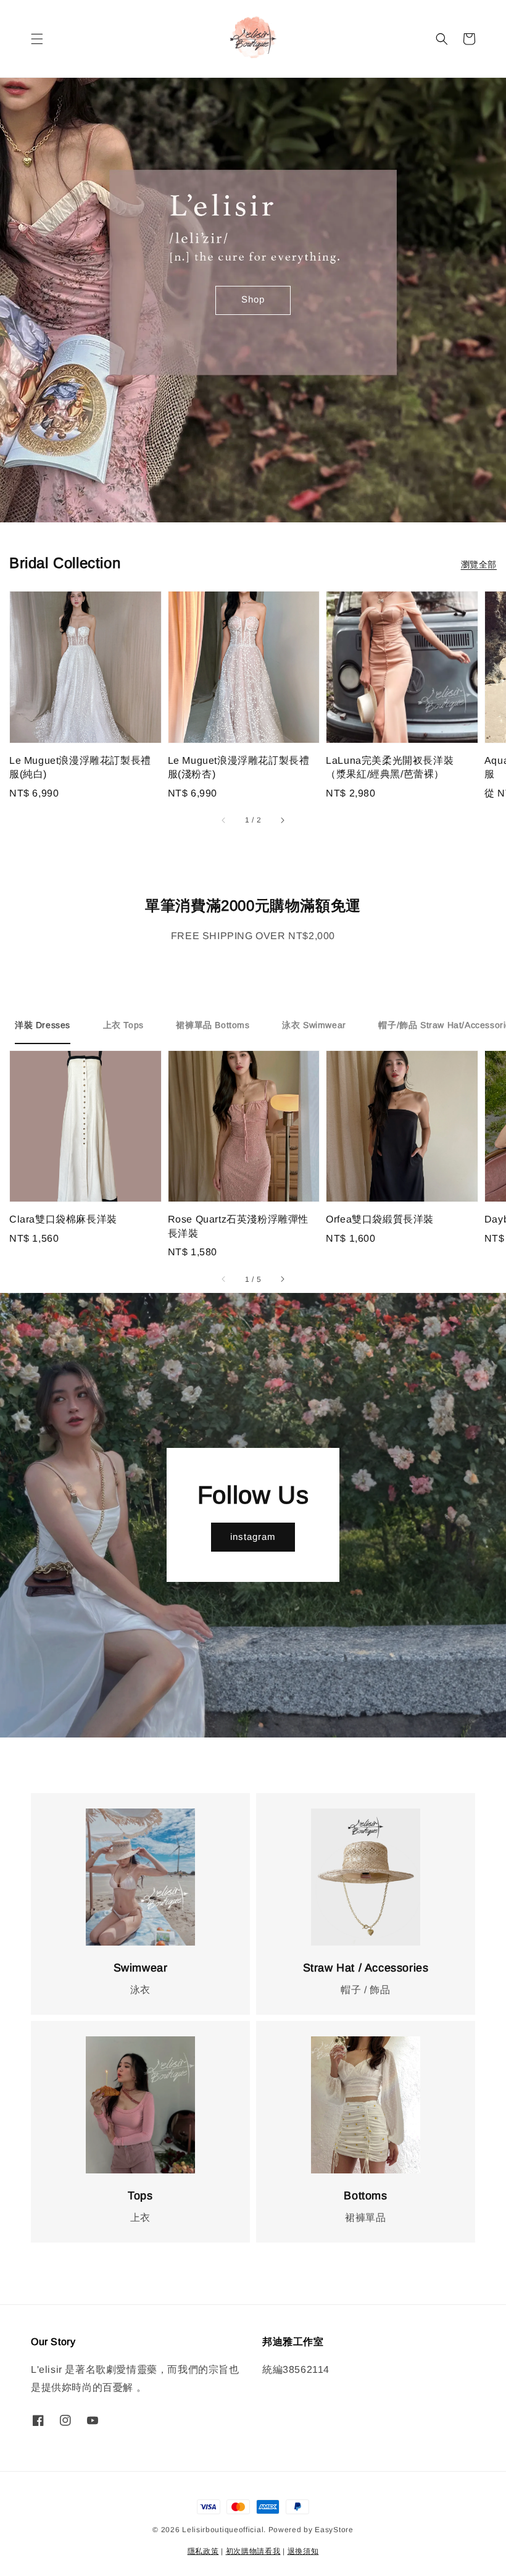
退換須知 (303, 2551)
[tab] (43, 1026)
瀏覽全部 (479, 564)
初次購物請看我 (253, 2551)
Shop (253, 299)
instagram (253, 1537)
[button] (37, 39)
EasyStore (334, 2530)
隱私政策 (203, 2551)
